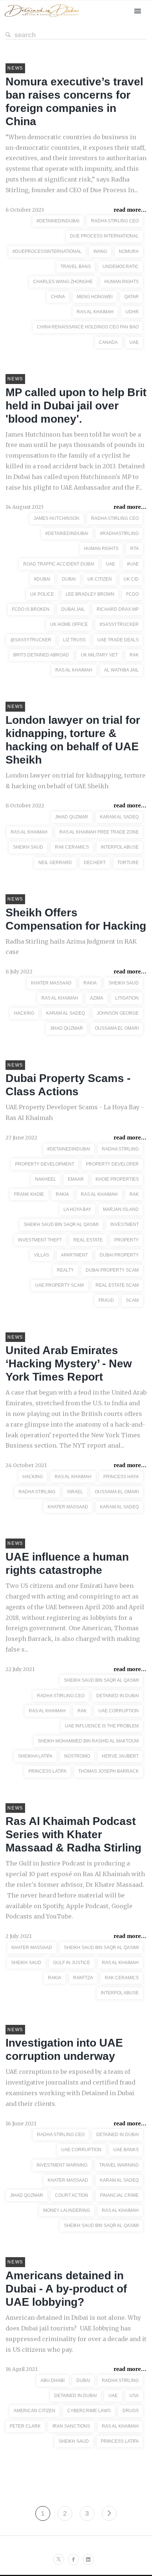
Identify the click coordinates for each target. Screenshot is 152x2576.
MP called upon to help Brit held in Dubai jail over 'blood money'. (76, 406)
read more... (130, 210)
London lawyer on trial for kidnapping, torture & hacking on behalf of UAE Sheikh (75, 781)
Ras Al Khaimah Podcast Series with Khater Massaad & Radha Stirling (73, 1834)
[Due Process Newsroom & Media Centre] (42, 17)
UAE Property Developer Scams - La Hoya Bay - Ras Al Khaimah (75, 1112)
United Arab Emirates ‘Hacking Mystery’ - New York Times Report (69, 1363)
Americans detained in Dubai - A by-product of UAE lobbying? (66, 2289)
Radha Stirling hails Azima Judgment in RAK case (71, 947)
